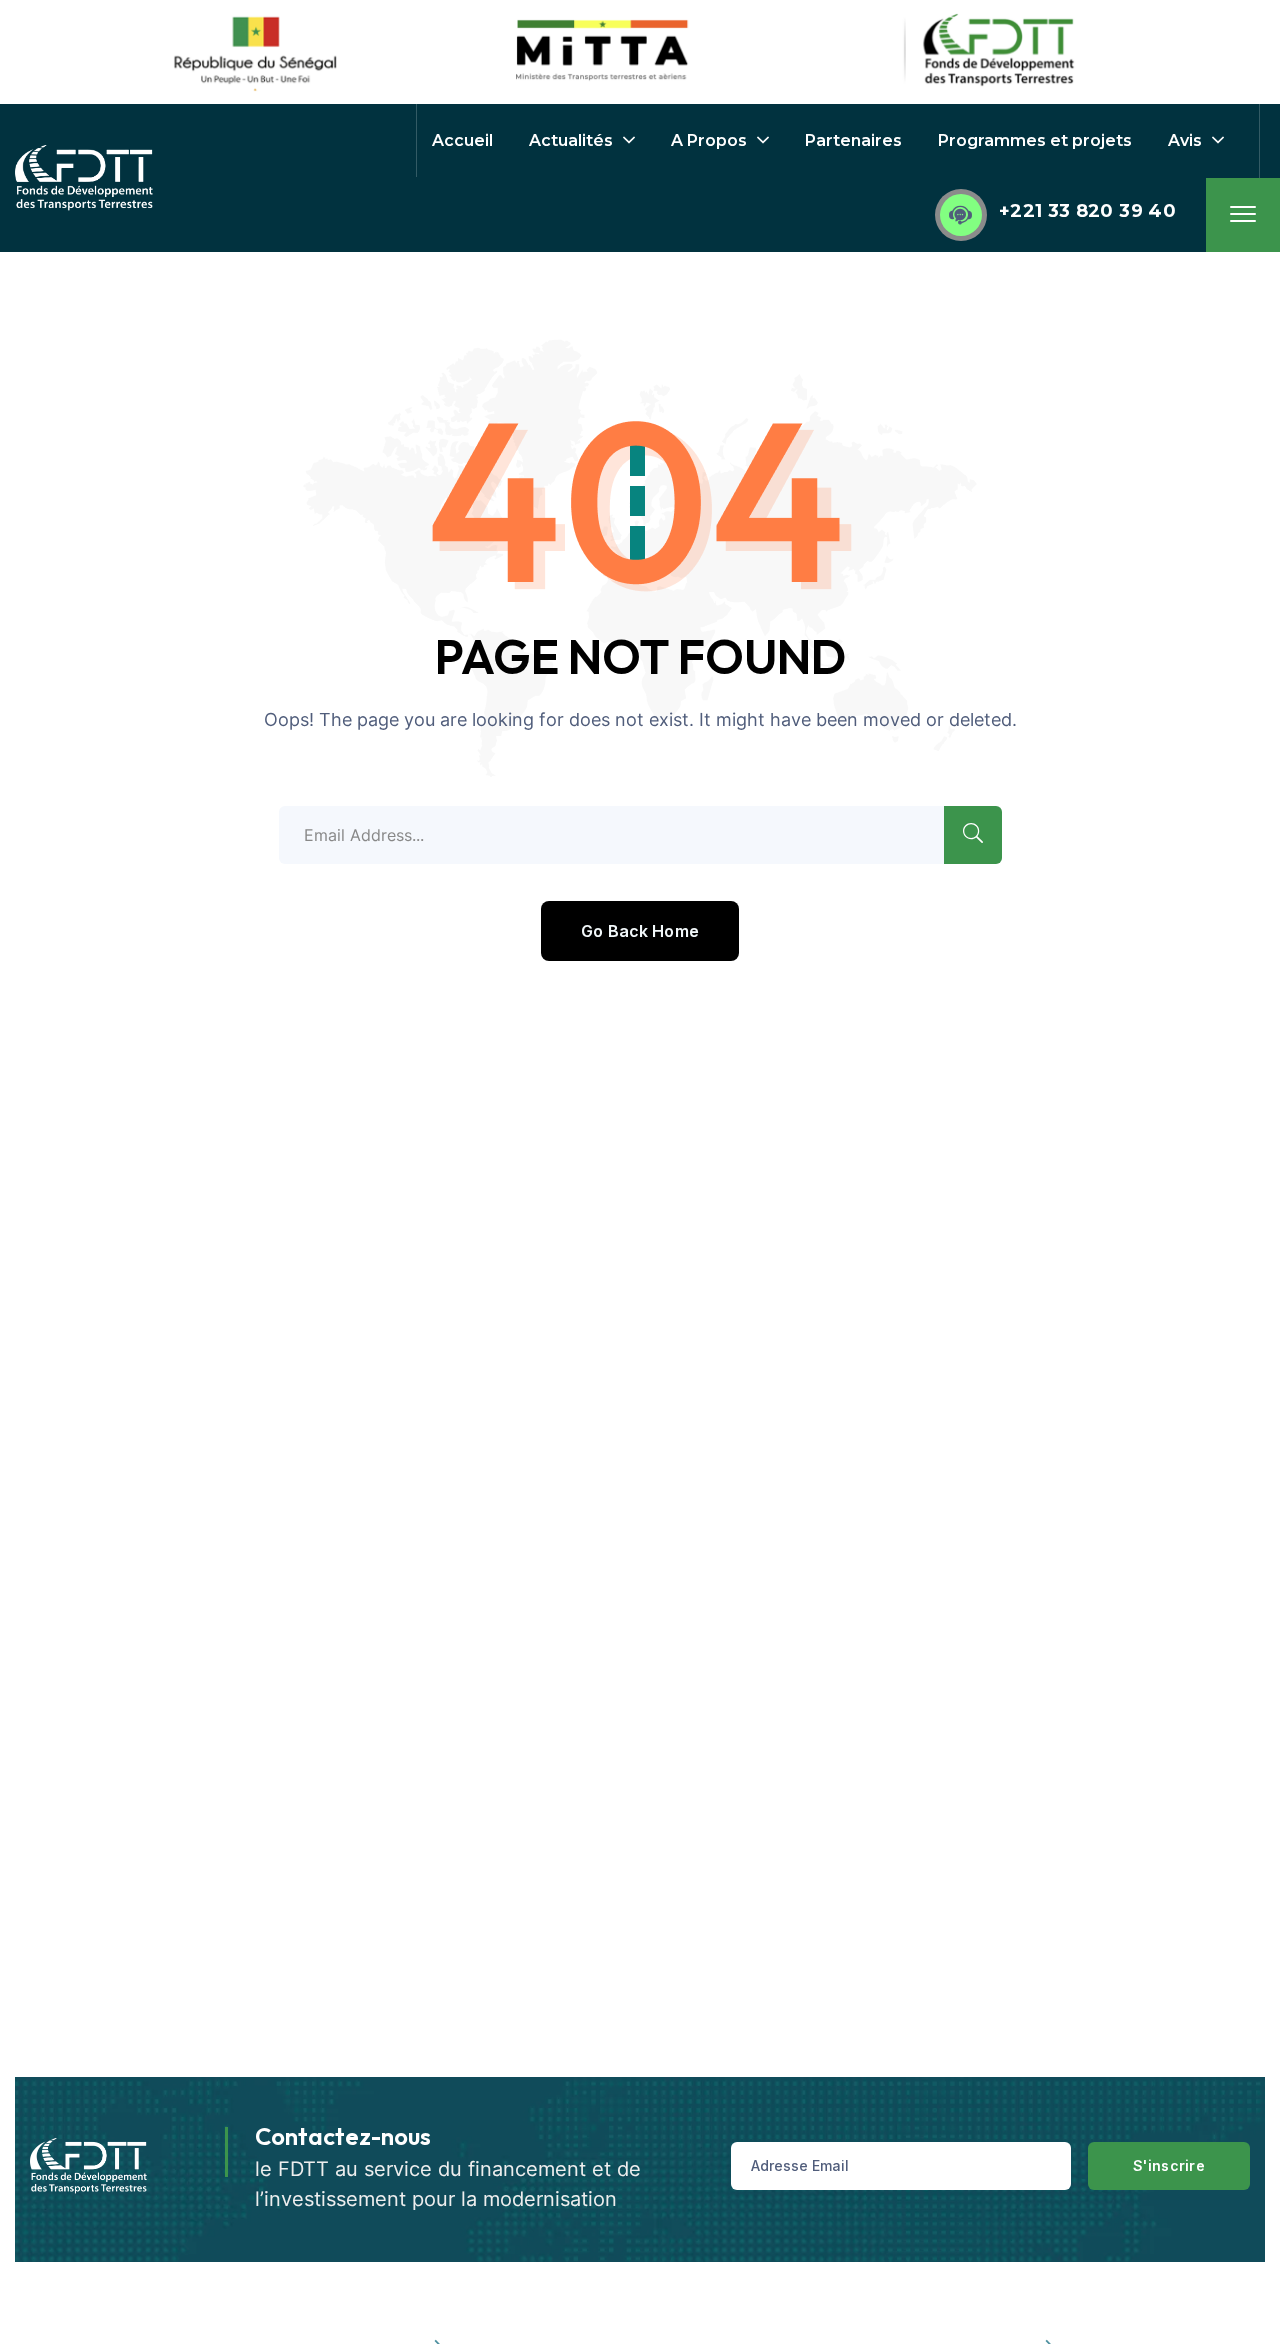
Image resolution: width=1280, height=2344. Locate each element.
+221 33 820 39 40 (1087, 211)
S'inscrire (1169, 2165)
